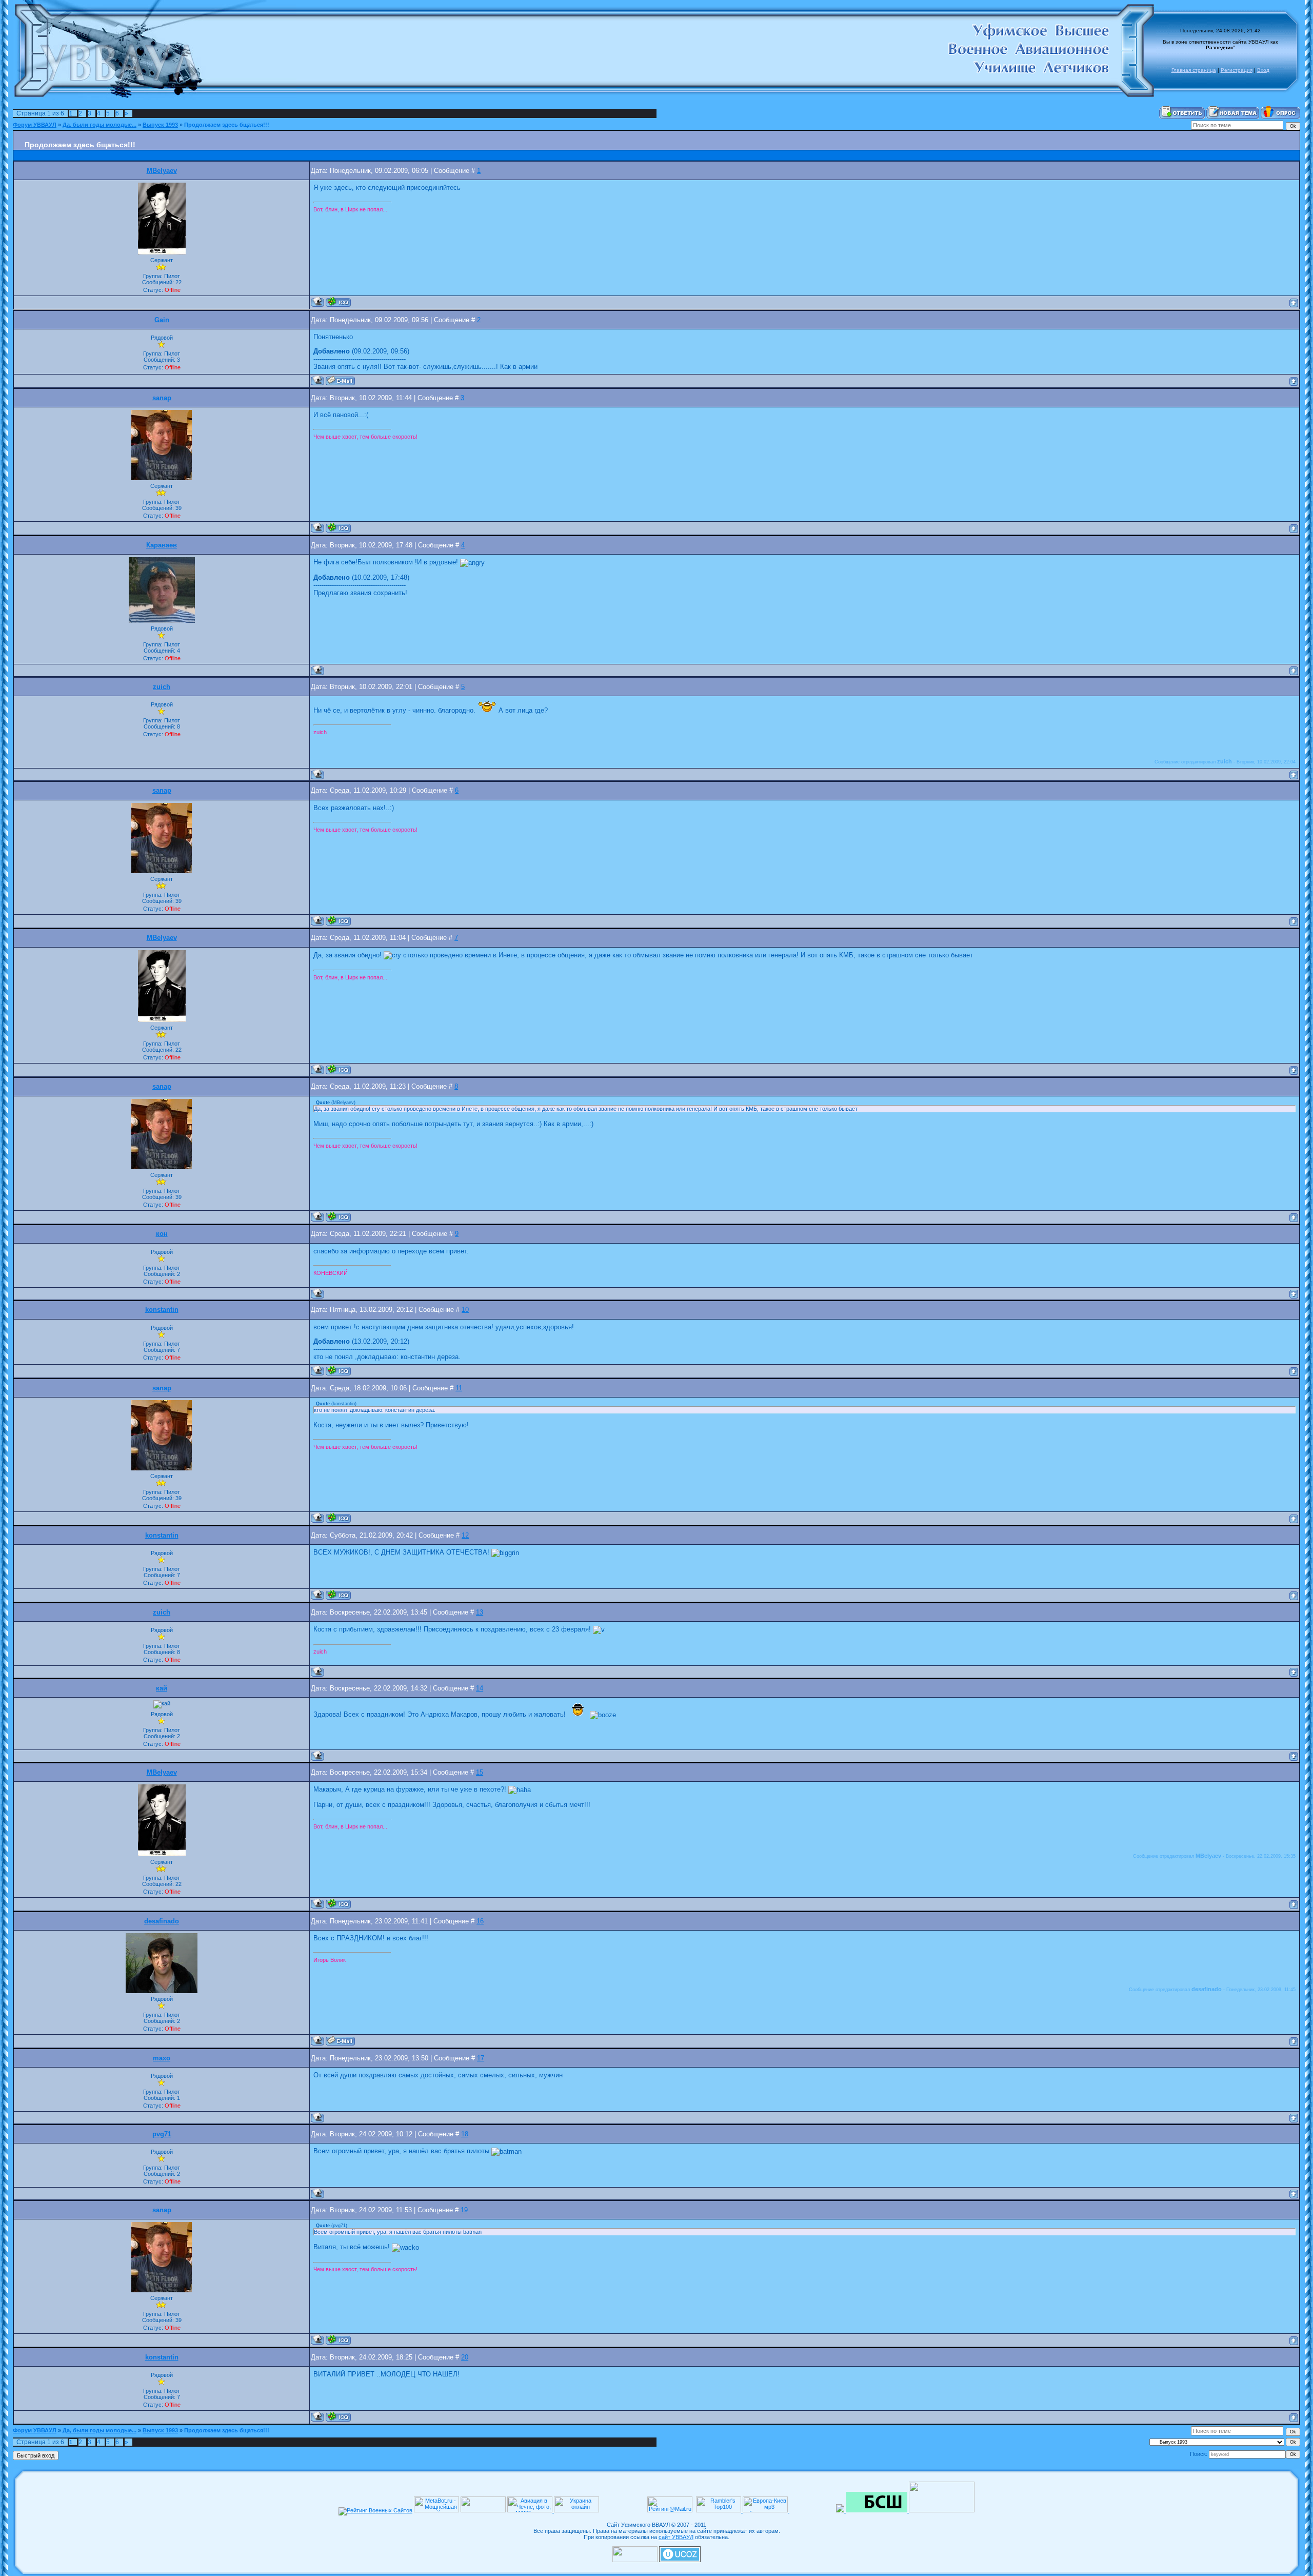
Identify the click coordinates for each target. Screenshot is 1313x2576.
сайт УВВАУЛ (676, 2537)
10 (465, 1310)
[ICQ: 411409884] (338, 302)
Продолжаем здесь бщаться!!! (227, 125)
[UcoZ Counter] (635, 2560)
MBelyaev (162, 171)
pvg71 (162, 2134)
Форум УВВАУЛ (35, 125)
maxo (162, 2058)
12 (465, 1536)
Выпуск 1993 (160, 125)
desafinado (162, 1921)
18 (465, 2134)
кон (162, 1234)
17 (481, 2058)
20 (465, 2357)
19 (464, 2210)
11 (459, 1388)
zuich (162, 687)
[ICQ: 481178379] (338, 528)
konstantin (162, 1310)
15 (480, 1773)
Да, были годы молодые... (100, 125)
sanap (162, 398)
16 (480, 1921)
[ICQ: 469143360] (338, 1371)
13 (480, 1613)
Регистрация (1237, 70)
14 (480, 1688)
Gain (162, 320)
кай (162, 1688)
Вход (1263, 70)
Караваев (162, 545)
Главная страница (1194, 70)
